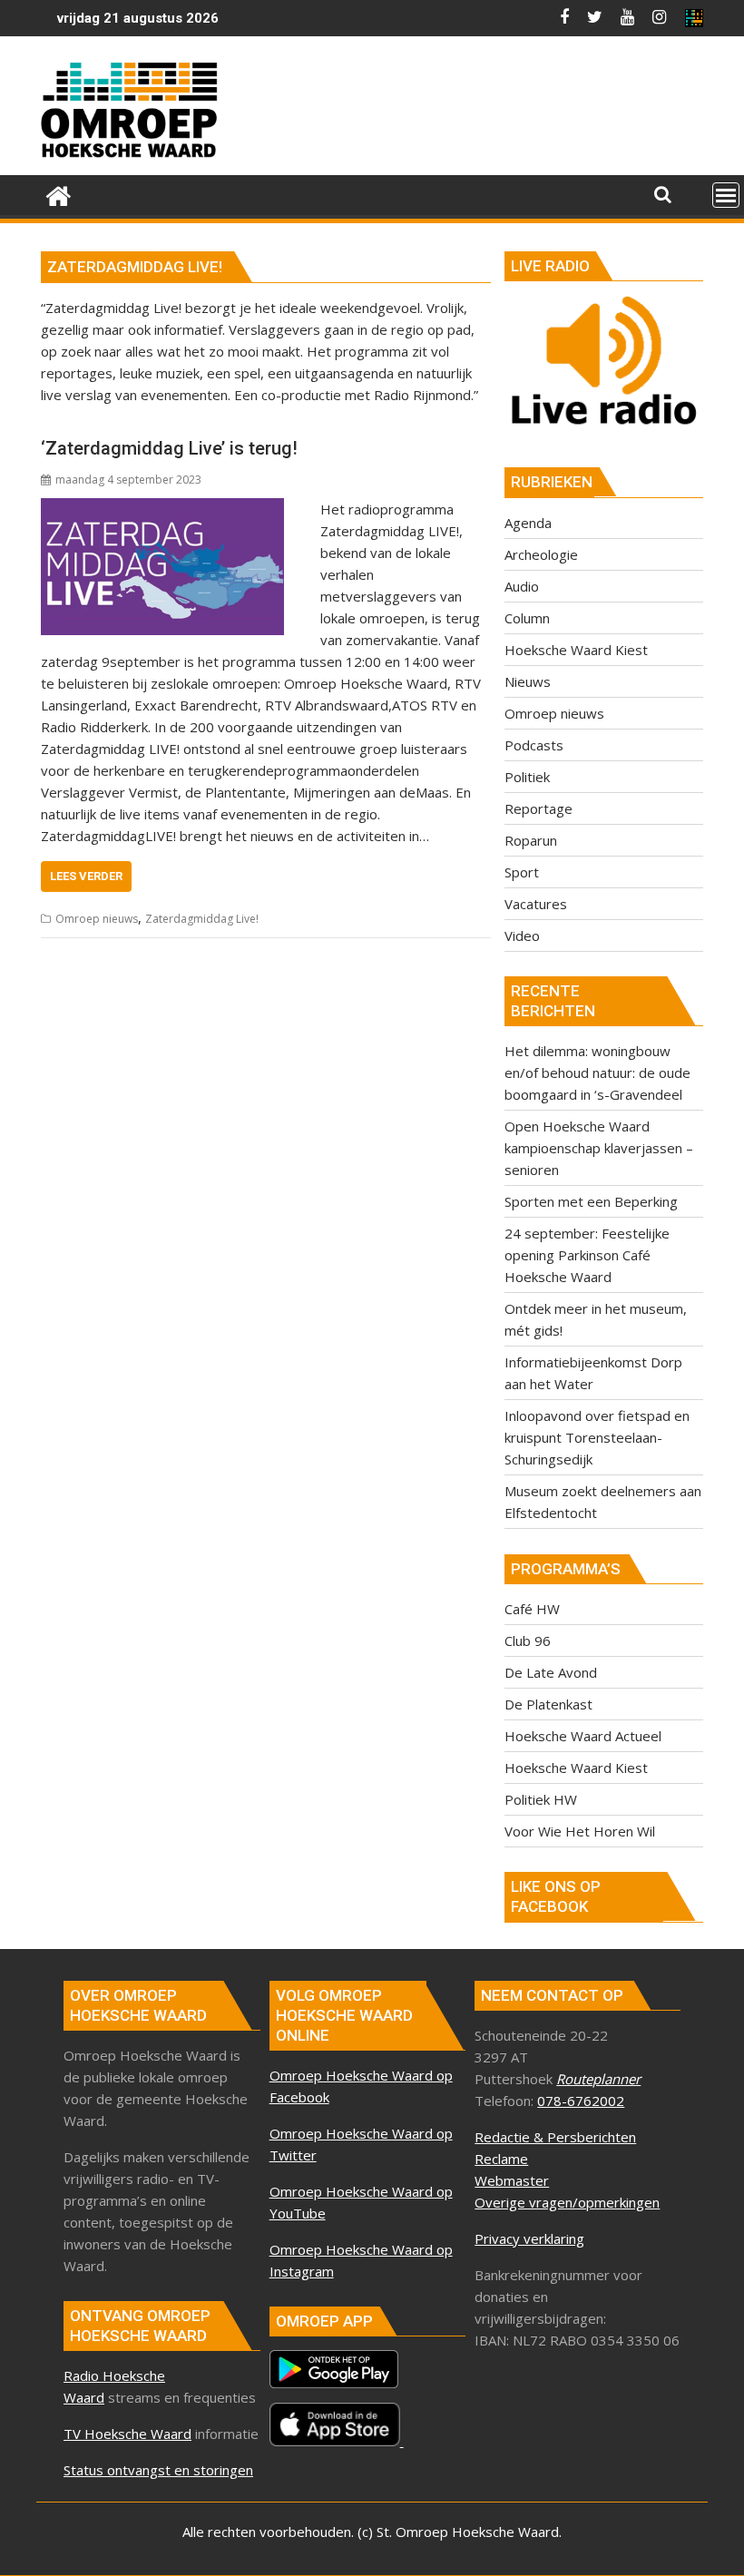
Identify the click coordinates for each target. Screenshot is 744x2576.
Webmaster (512, 2180)
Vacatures (536, 904)
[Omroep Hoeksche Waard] (59, 194)
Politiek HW (541, 1799)
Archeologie (541, 554)
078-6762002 (581, 2101)
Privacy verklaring (529, 2238)
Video (522, 935)
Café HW (532, 1609)
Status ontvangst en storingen (158, 2470)
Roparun (531, 840)
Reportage (538, 808)
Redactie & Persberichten (555, 2137)
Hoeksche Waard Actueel (583, 1736)
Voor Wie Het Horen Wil (580, 1831)
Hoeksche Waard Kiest (576, 650)
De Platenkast (548, 1704)
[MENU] (726, 195)
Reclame (501, 2159)
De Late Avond (551, 1672)
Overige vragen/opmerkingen (567, 2202)
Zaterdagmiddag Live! (202, 919)
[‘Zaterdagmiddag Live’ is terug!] (162, 509)
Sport (522, 872)
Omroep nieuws (97, 919)
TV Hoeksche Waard (127, 2434)
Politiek (527, 777)
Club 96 (528, 1641)
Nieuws (528, 681)
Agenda (528, 523)
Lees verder (86, 876)
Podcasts (534, 745)
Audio (522, 586)
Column (527, 618)
